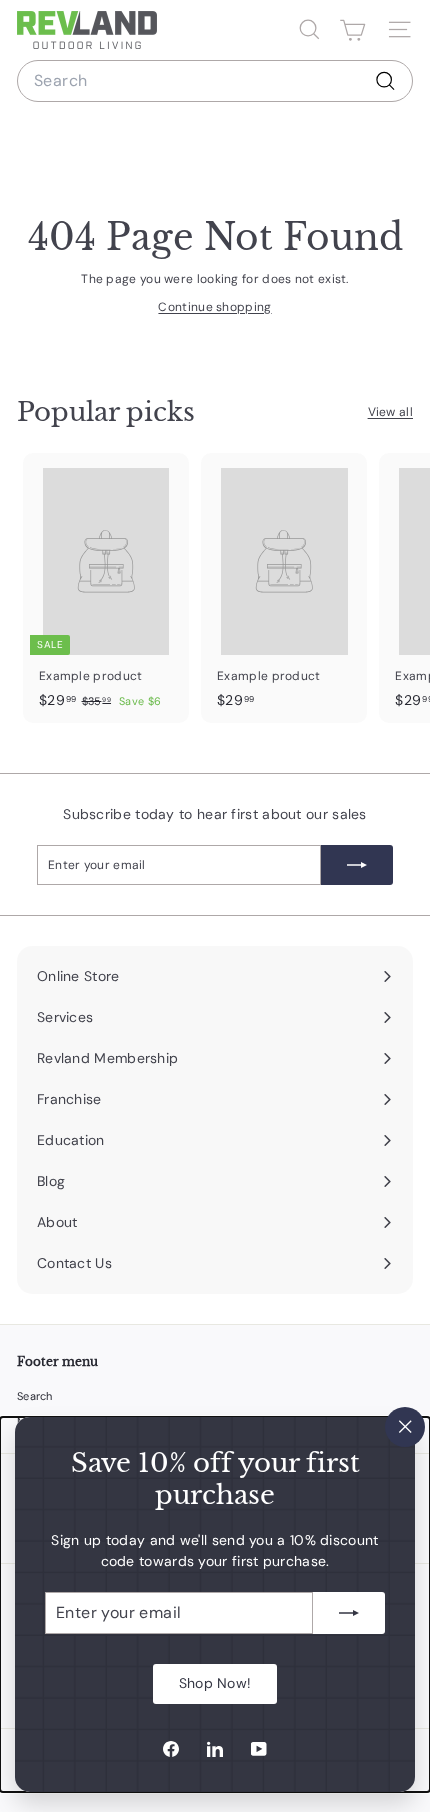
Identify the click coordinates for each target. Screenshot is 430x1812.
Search (35, 1396)
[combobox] (215, 81)
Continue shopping (214, 307)
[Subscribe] (349, 1613)
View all (390, 412)
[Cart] (352, 30)
